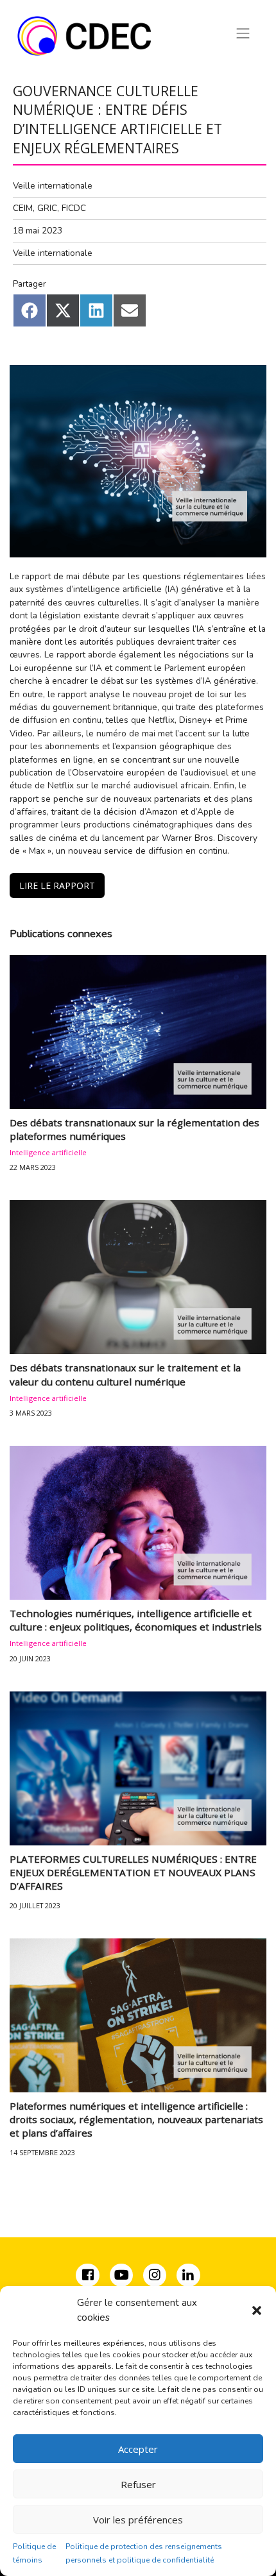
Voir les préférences (138, 2520)
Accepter (138, 2449)
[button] (257, 2310)
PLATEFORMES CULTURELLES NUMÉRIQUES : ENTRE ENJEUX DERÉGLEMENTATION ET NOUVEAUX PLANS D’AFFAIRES (133, 1873)
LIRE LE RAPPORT (57, 885)
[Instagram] (156, 2277)
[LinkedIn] (188, 2277)
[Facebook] (89, 2277)
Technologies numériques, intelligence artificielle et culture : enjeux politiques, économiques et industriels (136, 1620)
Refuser (138, 2484)
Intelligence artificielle (48, 1152)
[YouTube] (121, 2277)
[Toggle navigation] (243, 33)
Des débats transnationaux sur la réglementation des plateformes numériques (134, 1129)
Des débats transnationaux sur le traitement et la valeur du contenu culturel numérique (125, 1374)
